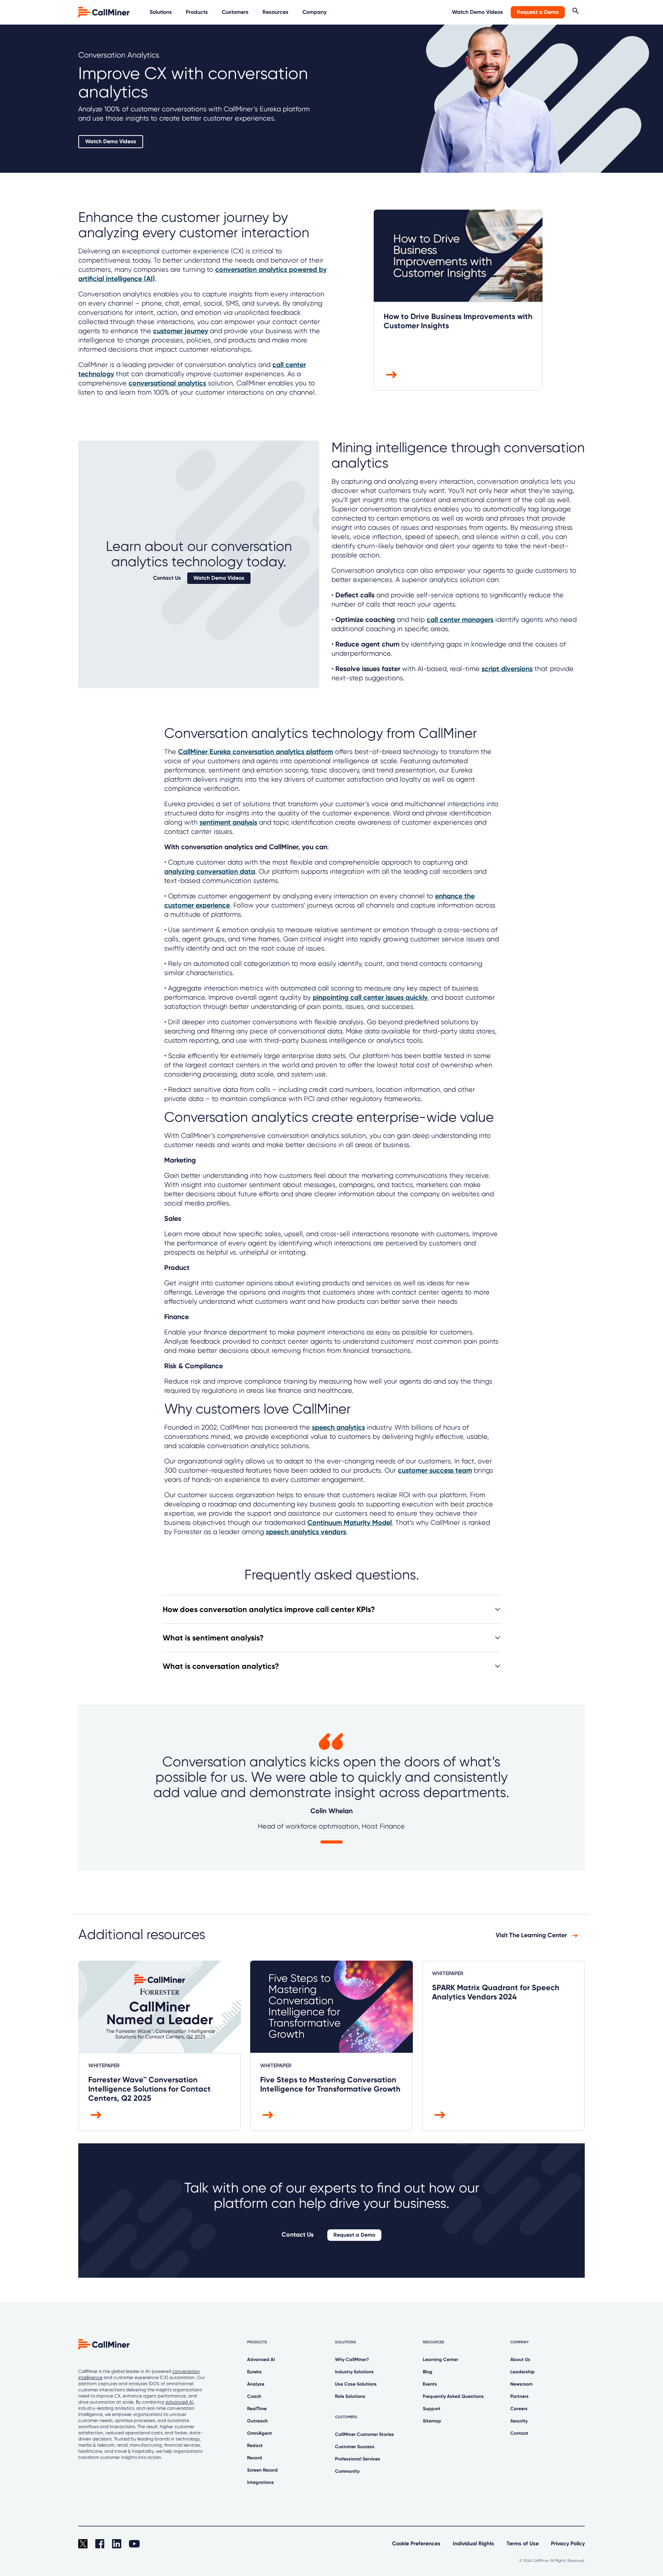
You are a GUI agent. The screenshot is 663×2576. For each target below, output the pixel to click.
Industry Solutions (354, 2372)
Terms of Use (523, 2544)
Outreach (257, 2421)
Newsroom (521, 2384)
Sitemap (432, 2421)
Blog (428, 2372)
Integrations (261, 2482)
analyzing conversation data (210, 871)
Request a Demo (538, 12)
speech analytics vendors (306, 1532)
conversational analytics (167, 383)
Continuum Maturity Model (350, 1523)
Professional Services (358, 2459)
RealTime (257, 2409)
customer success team (435, 1470)
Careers (519, 2409)
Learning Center (440, 2359)
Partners (520, 2396)
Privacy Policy (568, 2544)
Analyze (256, 2384)
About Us (520, 2359)
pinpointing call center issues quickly (370, 997)
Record (255, 2458)
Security (519, 2421)
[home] (105, 12)
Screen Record (262, 2470)
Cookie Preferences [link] (416, 2544)
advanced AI (179, 2402)
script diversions (507, 669)
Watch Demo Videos (477, 12)
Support (432, 2409)
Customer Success (355, 2447)
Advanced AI (261, 2359)
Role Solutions (350, 2396)
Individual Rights (473, 2544)
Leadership (523, 2372)
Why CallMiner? (352, 2359)
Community (347, 2471)
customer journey (181, 331)
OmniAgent (260, 2433)
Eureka (254, 2372)
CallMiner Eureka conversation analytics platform (256, 752)
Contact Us (167, 578)
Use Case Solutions (356, 2384)
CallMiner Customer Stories (364, 2434)
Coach (254, 2396)
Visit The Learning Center (532, 1935)
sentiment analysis (228, 822)
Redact (255, 2445)
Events (430, 2384)
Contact (519, 2433)
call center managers (460, 620)
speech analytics (338, 1427)
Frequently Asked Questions (453, 2396)
